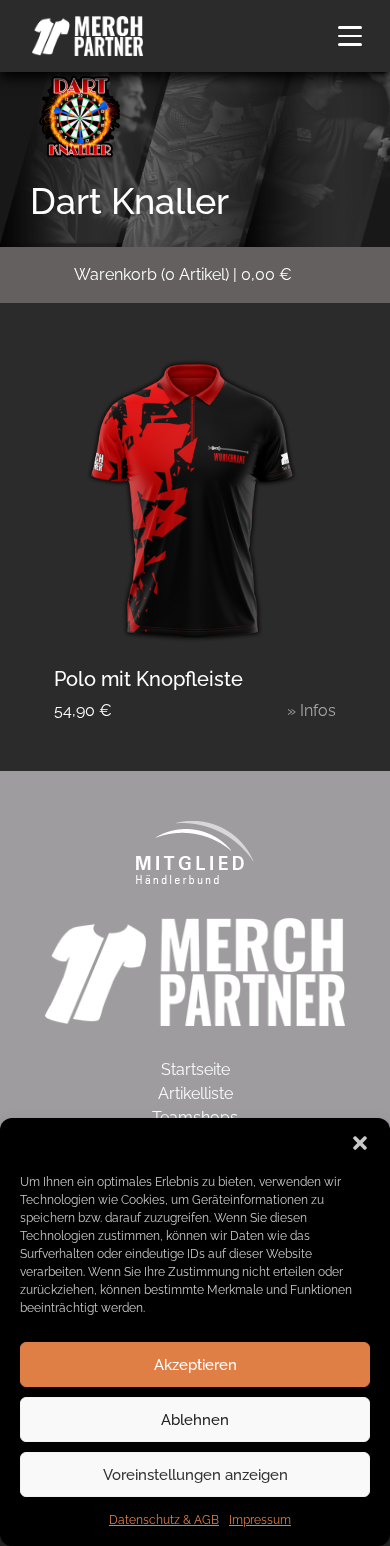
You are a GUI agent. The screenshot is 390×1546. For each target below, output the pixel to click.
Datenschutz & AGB (164, 1520)
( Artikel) (183, 274)
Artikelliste (195, 1093)
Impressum (260, 1520)
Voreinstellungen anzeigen (195, 1475)
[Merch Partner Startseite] (195, 970)
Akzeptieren (195, 1365)
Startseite (195, 1069)
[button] (360, 1143)
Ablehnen (195, 1420)
